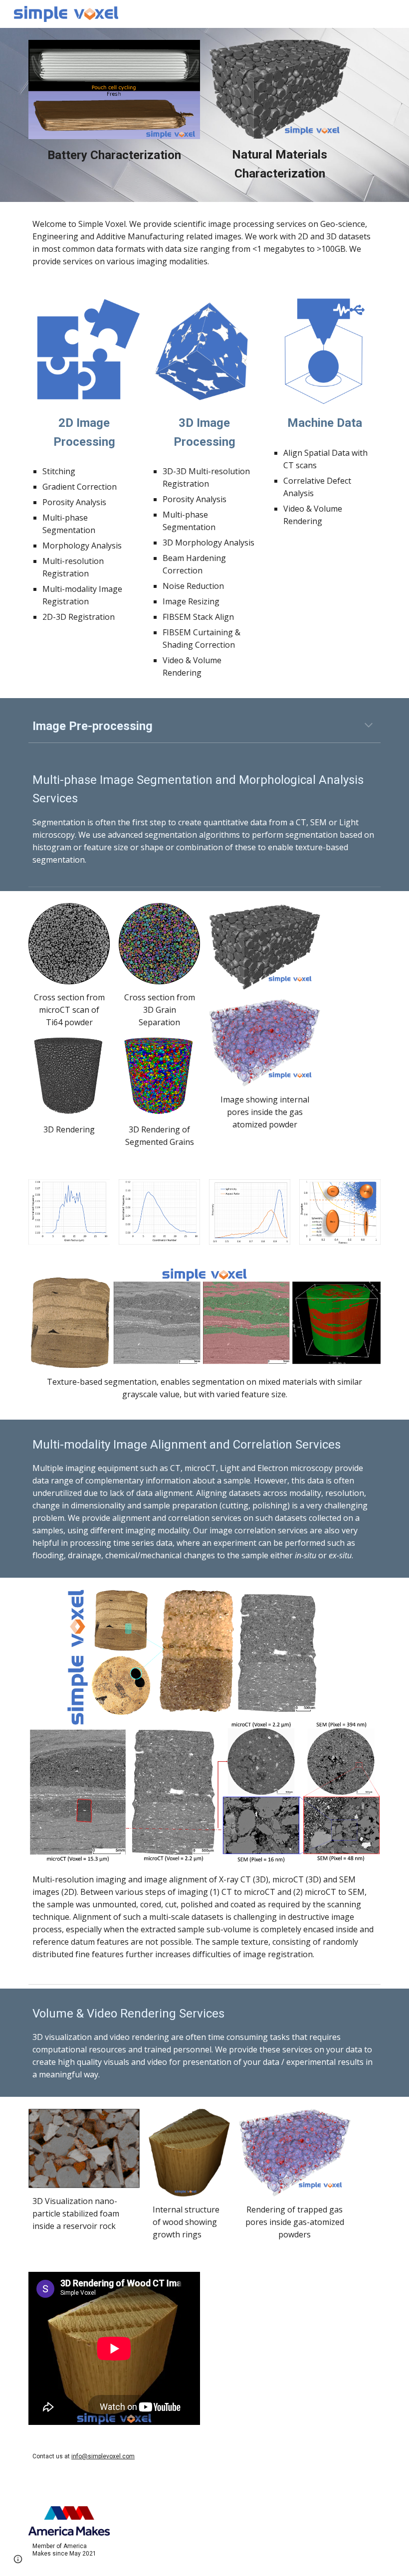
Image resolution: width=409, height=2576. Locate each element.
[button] (369, 726)
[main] (114, 155)
